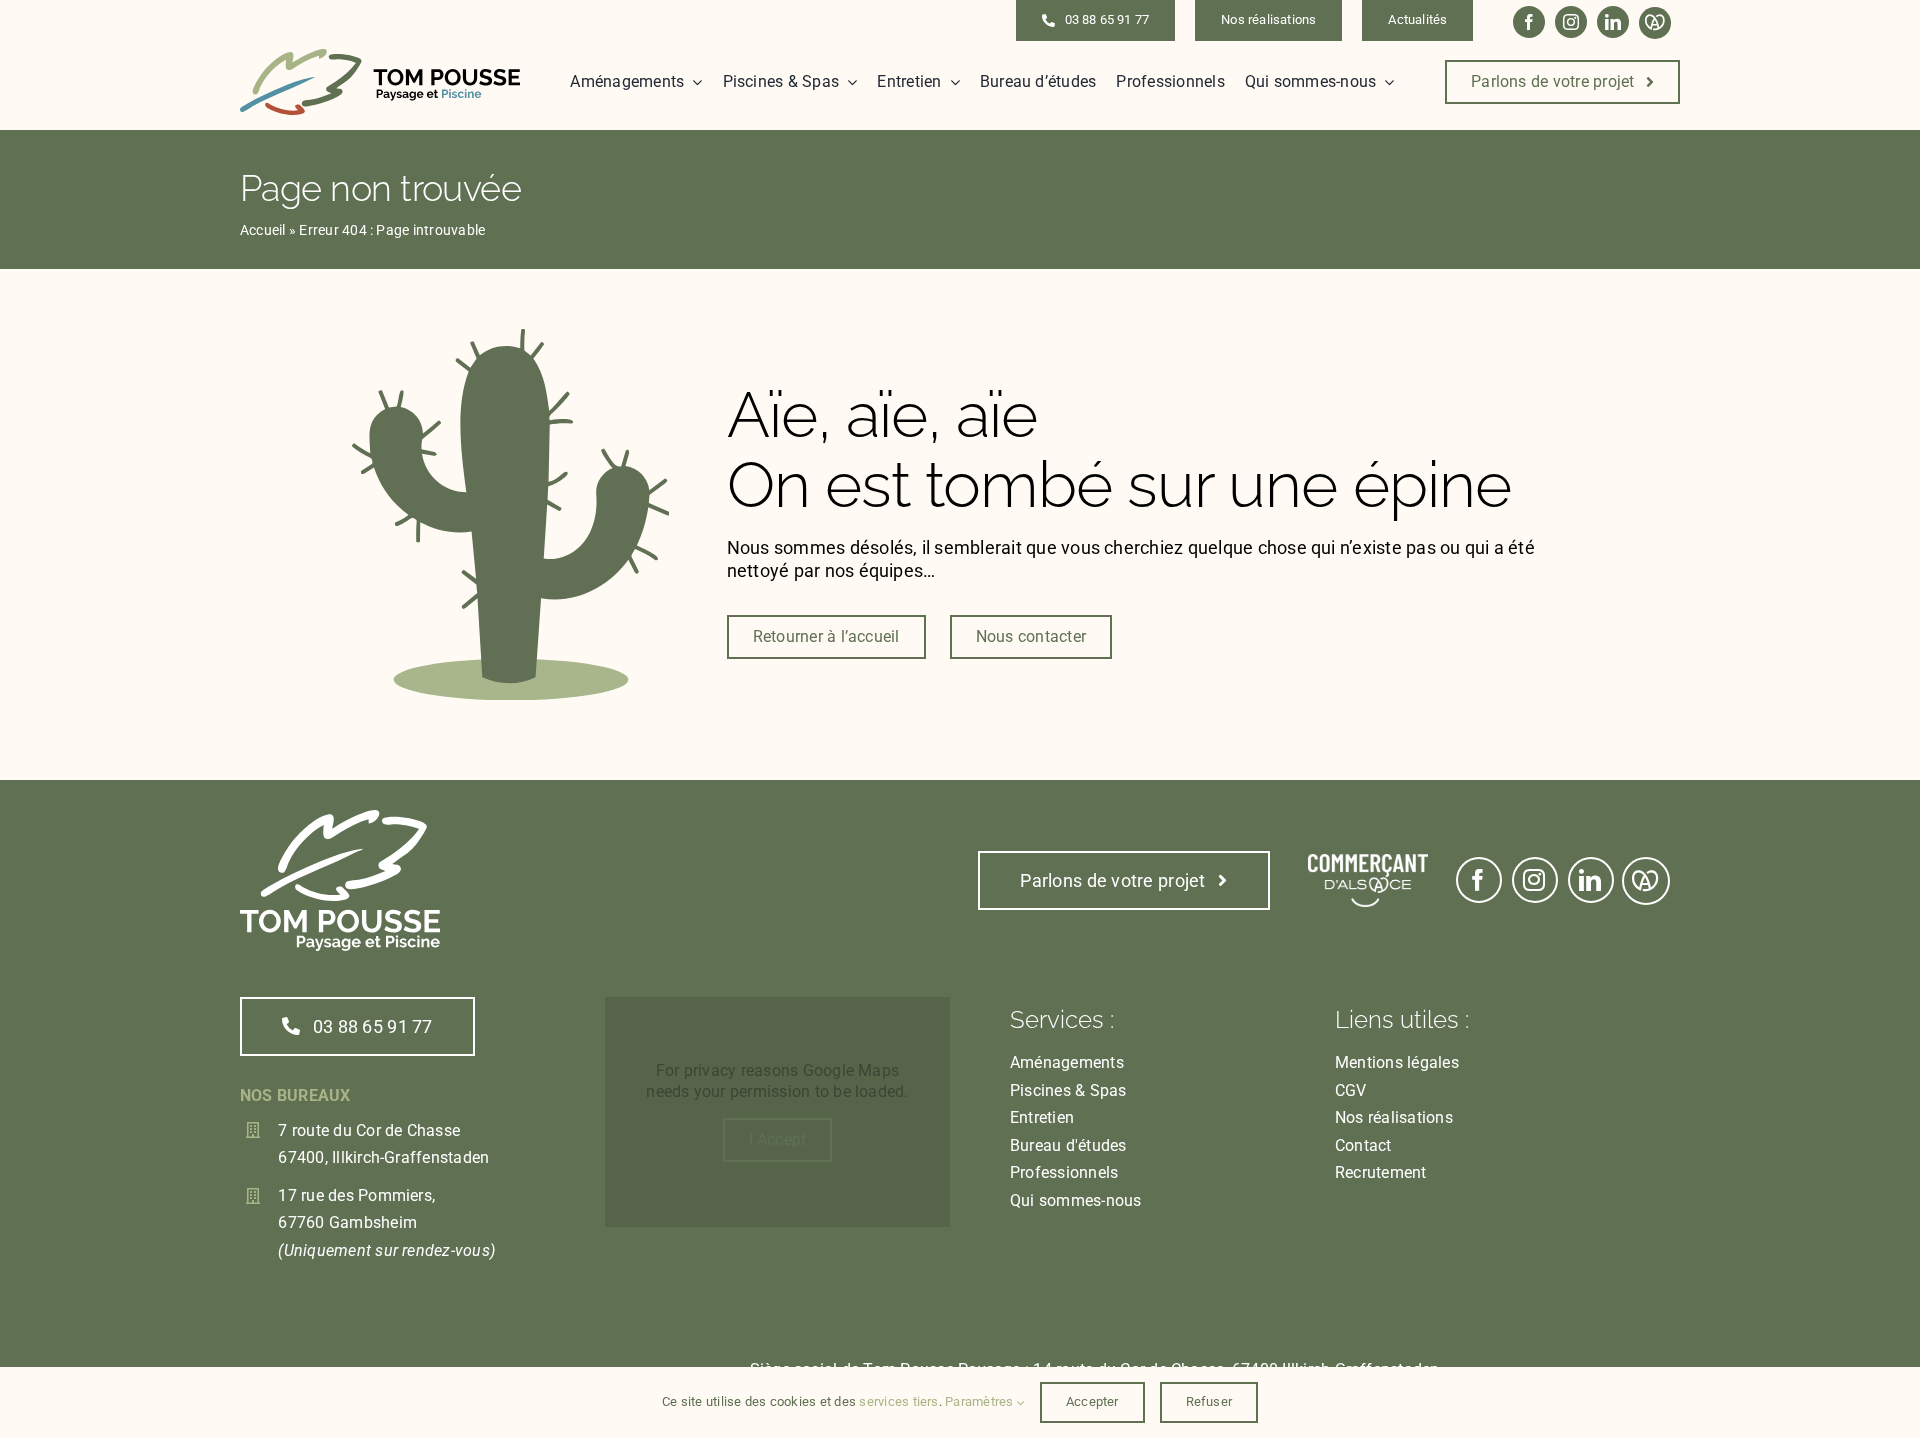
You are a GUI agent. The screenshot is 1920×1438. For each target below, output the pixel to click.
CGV (1351, 1090)
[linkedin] (1613, 22)
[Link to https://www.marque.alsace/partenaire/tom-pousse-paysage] (1655, 23)
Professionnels (1064, 1172)
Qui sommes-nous (1076, 1200)
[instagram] (1571, 22)
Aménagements (1067, 1062)
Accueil (263, 230)
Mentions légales (1397, 1062)
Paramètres (981, 1401)
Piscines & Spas (1068, 1090)
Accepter (1092, 1401)
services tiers (898, 1401)
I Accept (778, 1139)
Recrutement (1381, 1172)
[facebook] (1529, 22)
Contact (1363, 1145)
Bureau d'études (1068, 1145)
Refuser (1209, 1401)
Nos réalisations (1394, 1117)
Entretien (1042, 1117)
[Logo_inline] (380, 56)
